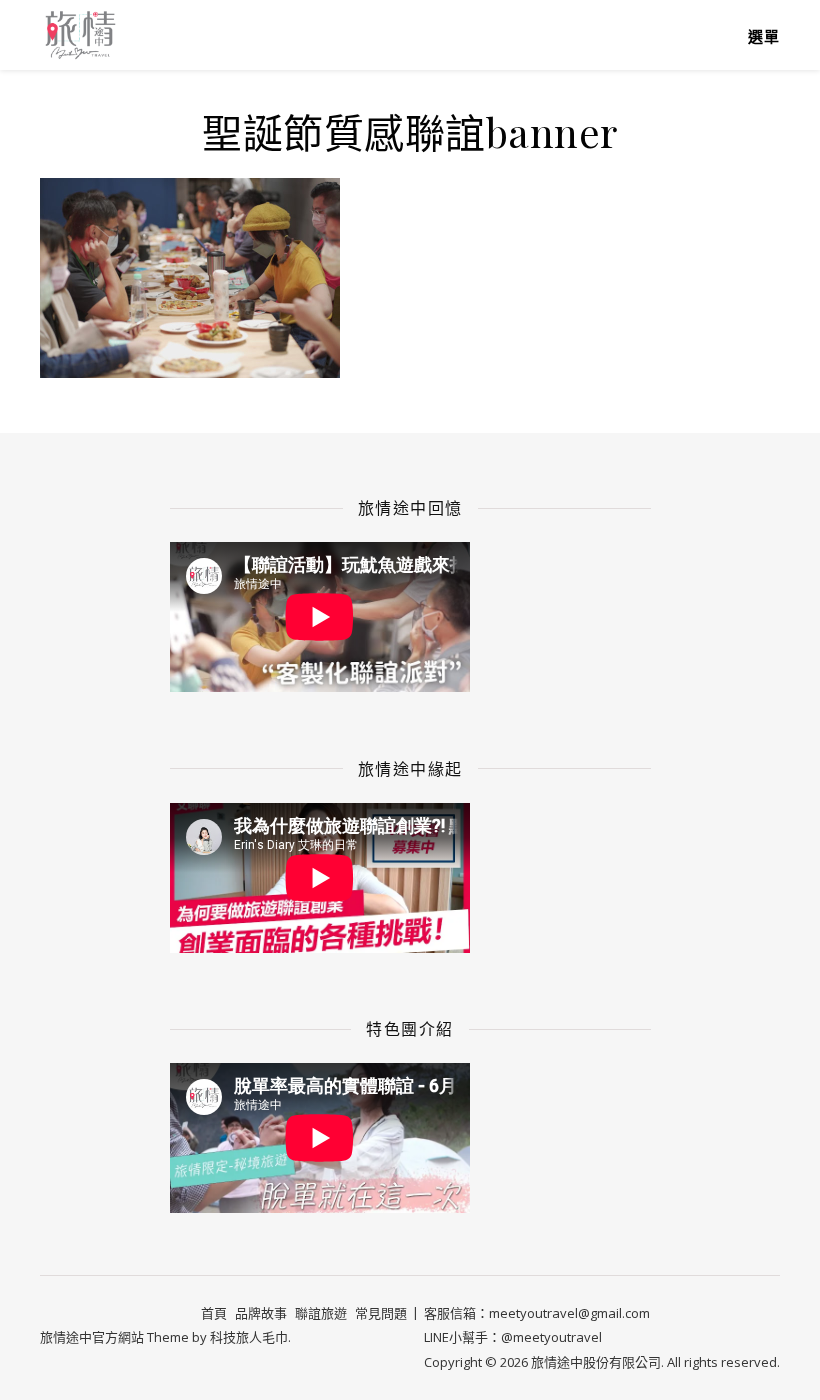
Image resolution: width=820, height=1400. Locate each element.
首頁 (214, 1313)
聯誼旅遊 (321, 1313)
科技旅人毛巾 (249, 1337)
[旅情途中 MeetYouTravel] (80, 34)
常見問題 (381, 1313)
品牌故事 (261, 1313)
